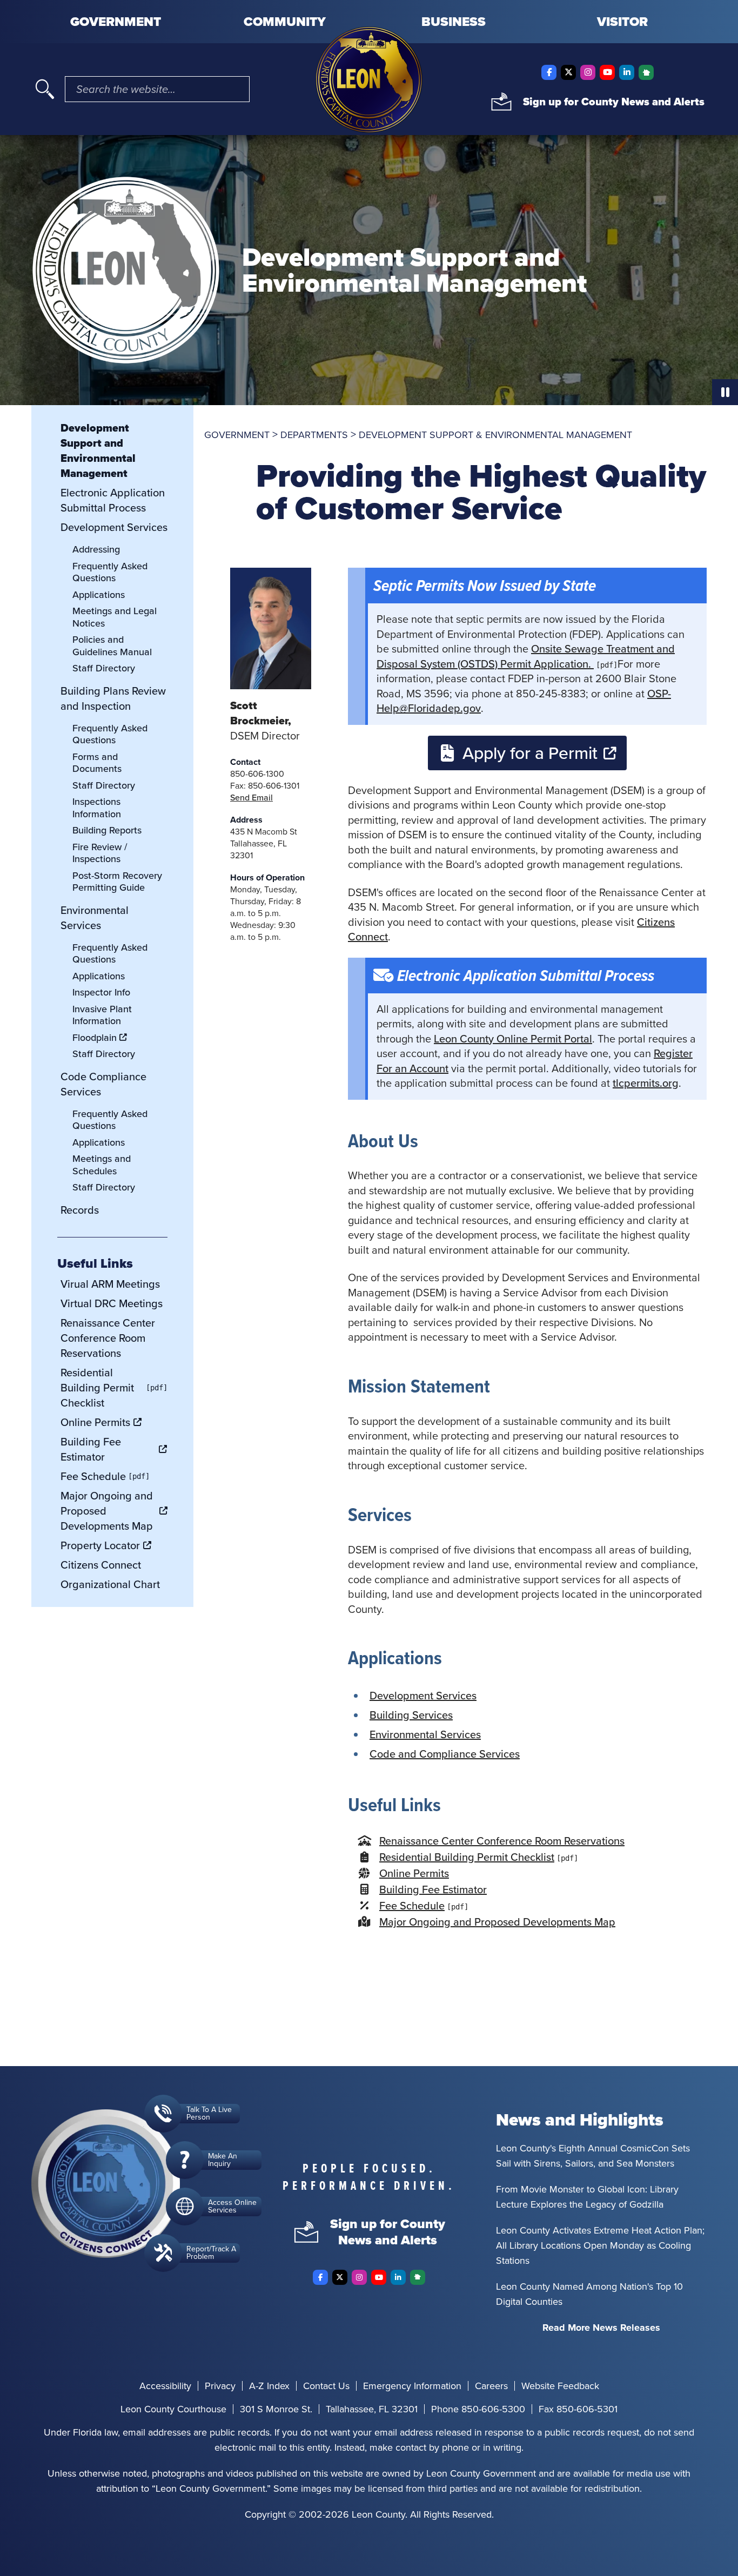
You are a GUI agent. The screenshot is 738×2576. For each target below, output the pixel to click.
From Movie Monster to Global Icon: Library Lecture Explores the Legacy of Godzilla (587, 2197)
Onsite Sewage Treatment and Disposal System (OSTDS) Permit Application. (526, 656)
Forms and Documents (97, 763)
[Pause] (725, 392)
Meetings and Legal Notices (115, 617)
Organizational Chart (110, 1584)
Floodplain (95, 1038)
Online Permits (414, 1873)
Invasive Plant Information (102, 1015)
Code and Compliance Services (445, 1754)
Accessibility (165, 2386)
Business (454, 22)
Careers (491, 2386)
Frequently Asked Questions (110, 572)
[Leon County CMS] (369, 80)
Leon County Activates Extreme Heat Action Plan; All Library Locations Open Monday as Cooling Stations (600, 2245)
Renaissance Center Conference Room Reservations (502, 1841)
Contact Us (326, 2386)
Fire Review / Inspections (100, 853)
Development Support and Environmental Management (98, 450)
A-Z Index (269, 2386)
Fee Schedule (412, 1906)
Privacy (220, 2386)
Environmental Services (425, 1734)
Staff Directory (104, 668)
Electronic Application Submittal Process (113, 500)
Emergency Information (412, 2386)
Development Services (423, 1696)
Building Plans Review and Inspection (113, 698)
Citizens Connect (101, 1565)
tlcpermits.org (646, 1083)
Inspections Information (97, 808)
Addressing (96, 549)
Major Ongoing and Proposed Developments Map (497, 1922)
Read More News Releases (601, 2328)
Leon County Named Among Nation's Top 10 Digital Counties (589, 2294)
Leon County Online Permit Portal (513, 1039)
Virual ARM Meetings (110, 1284)
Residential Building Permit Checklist (467, 1857)
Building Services (411, 1715)
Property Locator (100, 1545)
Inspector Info (101, 992)
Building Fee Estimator (433, 1889)
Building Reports (107, 830)
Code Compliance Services (103, 1084)
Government (116, 22)
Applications (99, 595)
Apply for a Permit (530, 753)
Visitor (622, 22)
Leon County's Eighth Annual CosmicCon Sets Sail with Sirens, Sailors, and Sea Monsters (593, 2156)
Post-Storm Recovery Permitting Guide (117, 882)
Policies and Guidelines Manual (112, 646)
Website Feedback (560, 2386)
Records (80, 1210)
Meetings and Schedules (102, 1165)
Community (285, 22)
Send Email (251, 798)
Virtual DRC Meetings (112, 1303)
